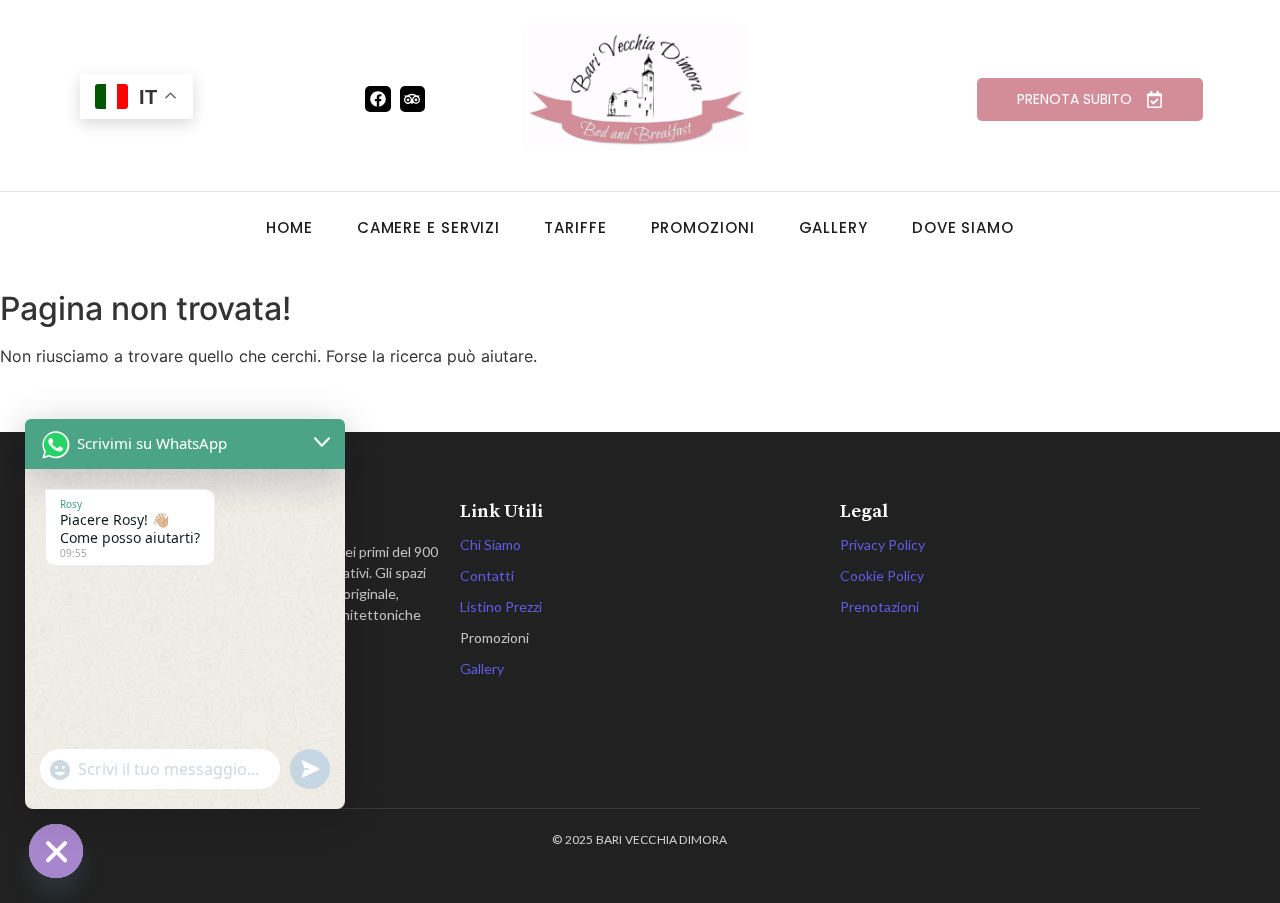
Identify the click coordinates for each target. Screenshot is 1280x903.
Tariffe (575, 227)
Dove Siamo (963, 227)
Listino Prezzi (501, 606)
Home (289, 227)
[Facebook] (378, 99)
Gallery (833, 227)
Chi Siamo (490, 544)
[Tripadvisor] (413, 99)
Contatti (487, 575)
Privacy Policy (882, 544)
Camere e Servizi (428, 227)
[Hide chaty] (56, 851)
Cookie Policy (882, 575)
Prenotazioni (879, 606)
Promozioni (703, 227)
